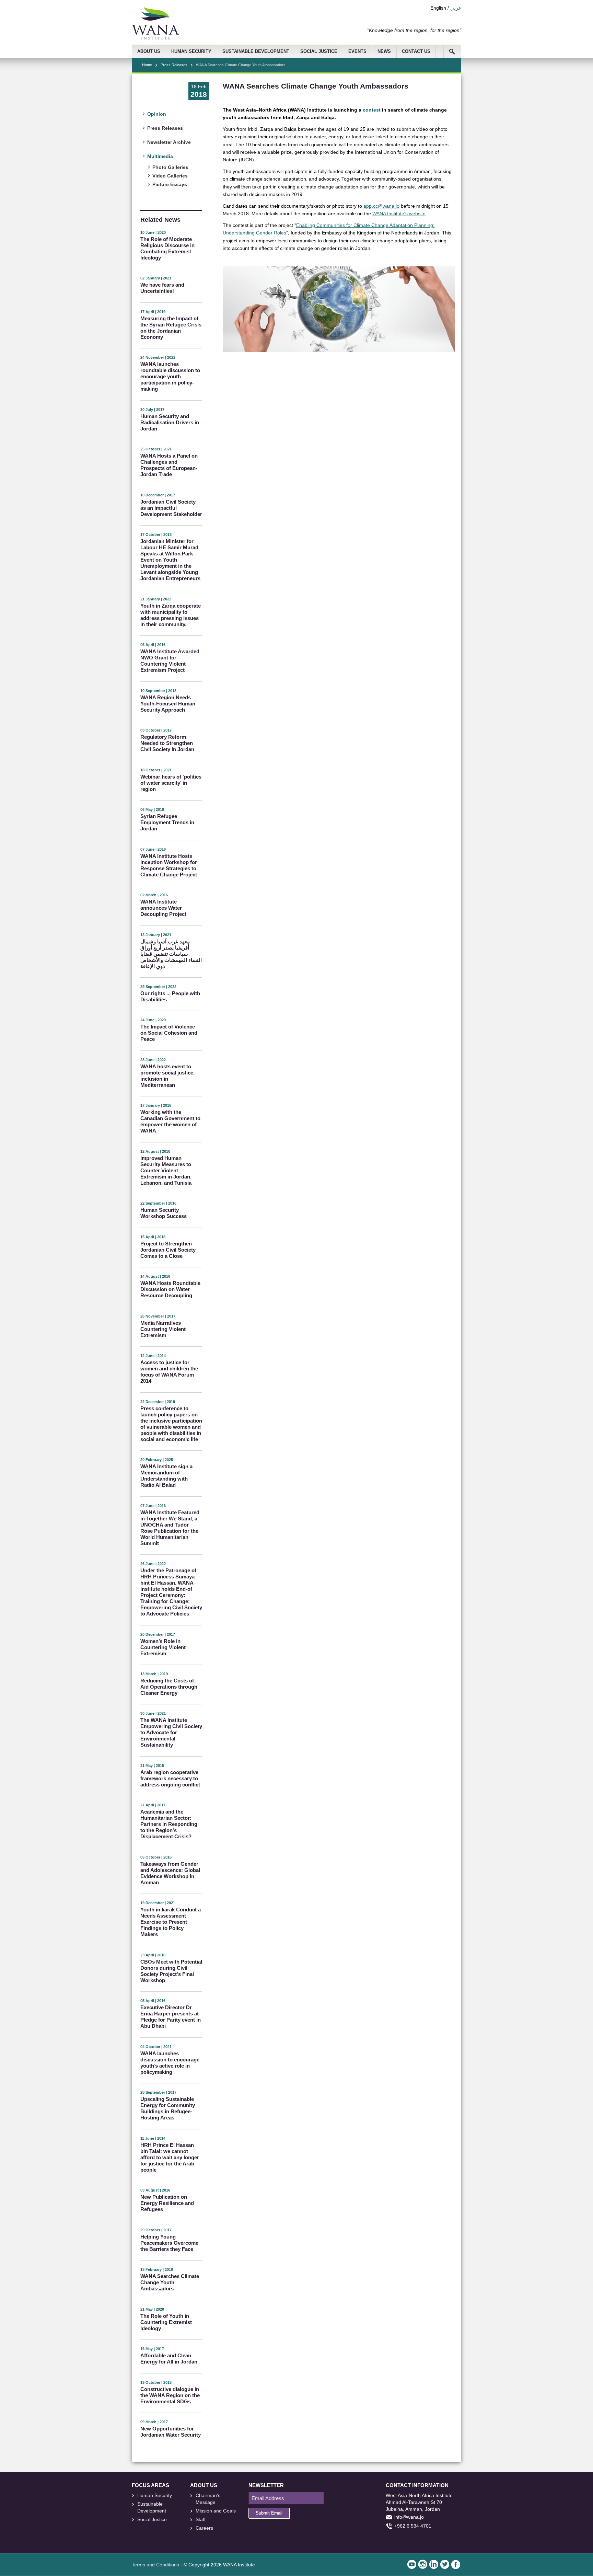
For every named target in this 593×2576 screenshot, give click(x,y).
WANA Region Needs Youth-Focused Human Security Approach (168, 704)
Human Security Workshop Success (164, 1213)
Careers (204, 2528)
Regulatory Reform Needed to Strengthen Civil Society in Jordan (167, 743)
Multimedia (160, 156)
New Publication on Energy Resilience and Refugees (167, 2203)
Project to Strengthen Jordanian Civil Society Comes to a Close (168, 1250)
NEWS (384, 51)
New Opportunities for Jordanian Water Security (171, 2432)
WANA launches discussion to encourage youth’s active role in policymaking (170, 2063)
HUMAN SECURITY (191, 51)
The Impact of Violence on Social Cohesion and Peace (169, 1033)
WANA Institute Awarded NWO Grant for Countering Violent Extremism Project (170, 661)
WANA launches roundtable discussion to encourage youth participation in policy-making (170, 376)
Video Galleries (170, 176)
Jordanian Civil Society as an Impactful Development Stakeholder (171, 508)
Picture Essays (170, 184)
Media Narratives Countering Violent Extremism (163, 1329)
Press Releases (174, 65)
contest (372, 110)
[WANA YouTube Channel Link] (412, 2564)
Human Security (155, 2495)
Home (147, 65)
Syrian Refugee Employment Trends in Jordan (167, 822)
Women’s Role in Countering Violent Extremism (163, 1647)
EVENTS (357, 51)
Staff (201, 2519)
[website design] (161, 2535)
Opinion (157, 114)
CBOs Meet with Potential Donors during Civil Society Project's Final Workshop (171, 1971)
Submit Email (269, 2513)
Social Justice (152, 2519)
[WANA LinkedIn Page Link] (434, 2564)
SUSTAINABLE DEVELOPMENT (256, 51)
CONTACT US (416, 51)
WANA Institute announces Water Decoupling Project (163, 908)
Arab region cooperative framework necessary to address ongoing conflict (170, 1778)
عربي (456, 8)
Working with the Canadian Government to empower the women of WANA (170, 1121)
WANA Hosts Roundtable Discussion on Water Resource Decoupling (170, 1289)
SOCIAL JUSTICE (319, 51)
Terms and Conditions (155, 2565)
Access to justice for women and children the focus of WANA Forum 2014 (169, 1372)
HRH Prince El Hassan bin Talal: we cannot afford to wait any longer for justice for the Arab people (170, 2157)
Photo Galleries (170, 167)
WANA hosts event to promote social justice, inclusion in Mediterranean (167, 1076)
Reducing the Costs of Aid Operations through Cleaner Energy (169, 1687)
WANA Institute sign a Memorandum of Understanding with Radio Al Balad (166, 1476)
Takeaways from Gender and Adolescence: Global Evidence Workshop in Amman (170, 1873)
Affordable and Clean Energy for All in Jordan (169, 2359)
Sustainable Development (152, 2507)
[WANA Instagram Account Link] (423, 2564)
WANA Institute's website (399, 214)
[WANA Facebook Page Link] (456, 2564)
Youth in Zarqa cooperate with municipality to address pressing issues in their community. (171, 615)
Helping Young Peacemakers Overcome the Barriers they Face (169, 2243)
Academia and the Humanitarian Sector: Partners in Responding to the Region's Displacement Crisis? (169, 1824)
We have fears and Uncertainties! (162, 288)
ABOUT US (149, 51)
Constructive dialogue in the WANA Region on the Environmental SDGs (170, 2395)
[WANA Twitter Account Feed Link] (445, 2564)
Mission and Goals (216, 2511)
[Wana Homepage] (155, 38)
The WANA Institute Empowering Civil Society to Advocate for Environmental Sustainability (171, 1732)
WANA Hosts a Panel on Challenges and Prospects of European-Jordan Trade (169, 465)
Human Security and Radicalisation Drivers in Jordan (170, 422)
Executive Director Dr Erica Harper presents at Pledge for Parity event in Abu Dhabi (171, 2017)
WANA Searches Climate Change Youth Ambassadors (170, 2282)
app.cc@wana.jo (381, 206)
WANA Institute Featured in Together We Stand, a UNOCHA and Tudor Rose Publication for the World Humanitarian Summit (170, 1528)
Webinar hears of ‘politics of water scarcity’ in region (171, 783)
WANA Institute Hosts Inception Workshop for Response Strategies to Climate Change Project (169, 865)
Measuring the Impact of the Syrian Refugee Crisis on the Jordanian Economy (171, 328)
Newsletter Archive (169, 142)
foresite (146, 2535)
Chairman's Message (208, 2499)
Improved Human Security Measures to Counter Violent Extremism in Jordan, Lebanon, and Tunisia (166, 1170)
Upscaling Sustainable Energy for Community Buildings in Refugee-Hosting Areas (168, 2108)
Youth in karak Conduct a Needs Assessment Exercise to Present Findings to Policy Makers (171, 1922)
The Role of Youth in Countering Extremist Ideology (166, 2322)
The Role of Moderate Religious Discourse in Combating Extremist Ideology (167, 248)
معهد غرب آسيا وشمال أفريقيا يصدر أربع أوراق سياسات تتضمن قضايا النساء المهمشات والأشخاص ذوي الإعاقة (171, 954)
